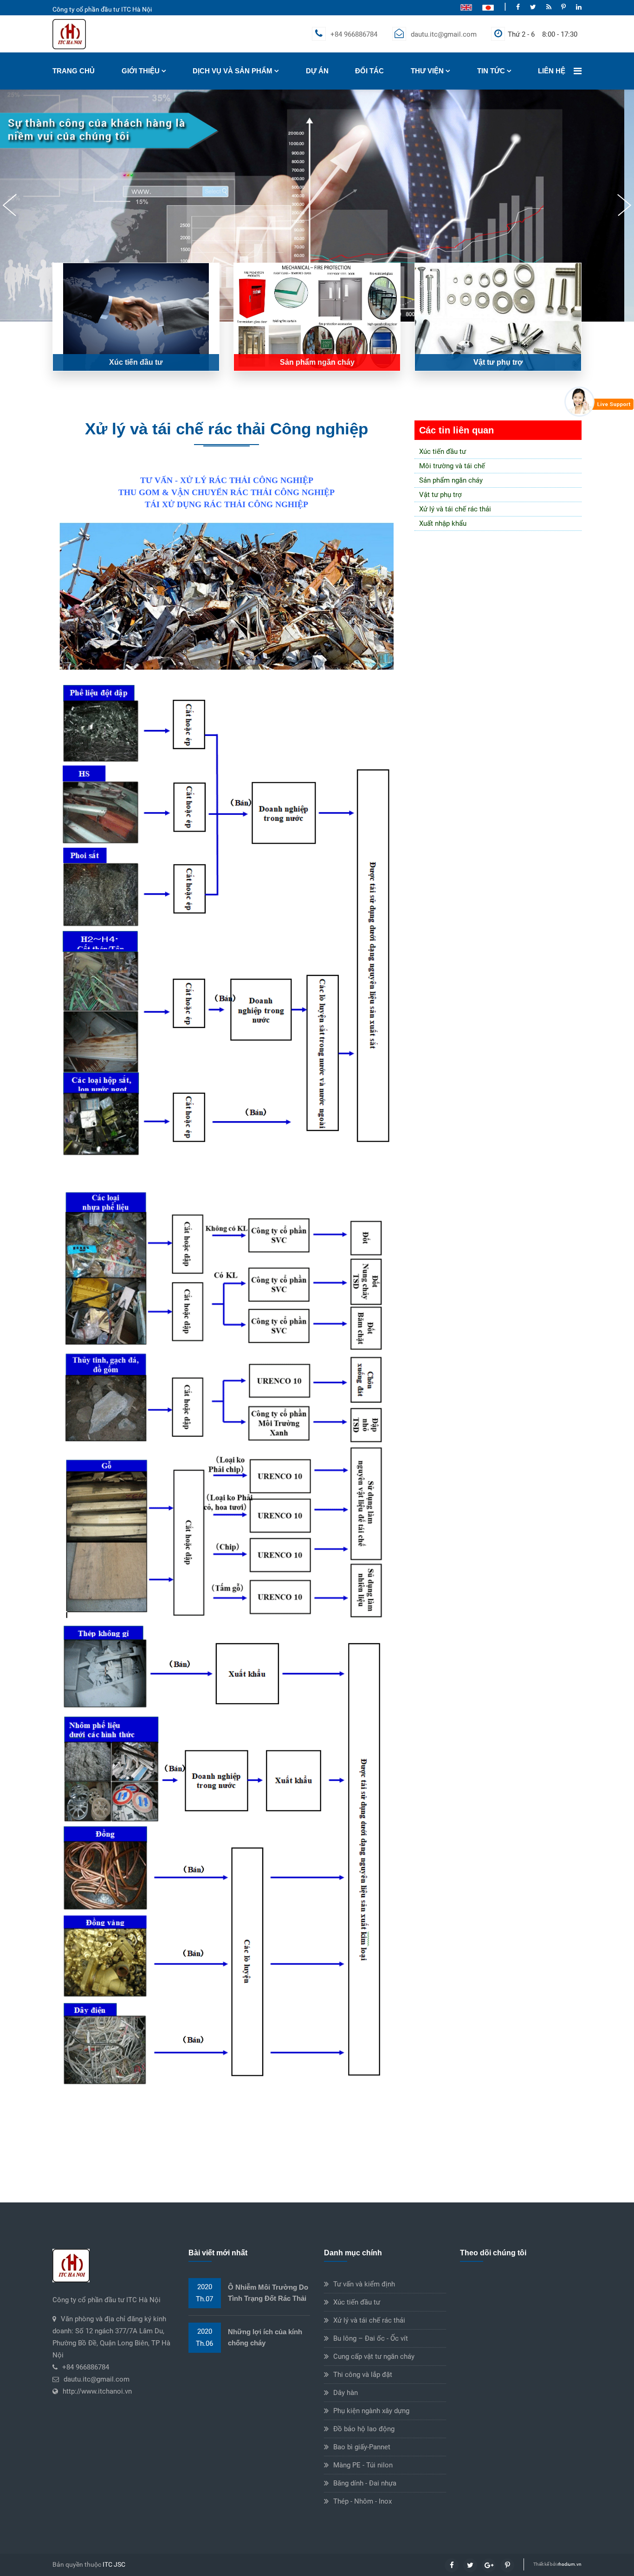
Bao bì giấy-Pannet (362, 2447)
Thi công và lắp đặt (363, 2375)
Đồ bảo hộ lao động (364, 2429)
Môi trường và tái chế (452, 466)
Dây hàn (346, 2393)
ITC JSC (114, 2564)
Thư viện (427, 71)
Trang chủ (74, 71)
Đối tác (369, 71)
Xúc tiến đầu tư (443, 452)
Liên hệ (552, 71)
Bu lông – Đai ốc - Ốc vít (371, 2338)
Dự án (317, 71)
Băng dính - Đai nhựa (365, 2483)
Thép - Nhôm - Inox (362, 2501)
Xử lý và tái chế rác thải (455, 509)
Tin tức (491, 71)
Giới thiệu (141, 71)
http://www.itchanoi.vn (97, 2391)
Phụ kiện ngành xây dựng (371, 2411)
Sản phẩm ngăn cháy (451, 480)
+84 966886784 (354, 34)
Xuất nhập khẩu (443, 523)
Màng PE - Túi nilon (363, 2465)
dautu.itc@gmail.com (444, 34)
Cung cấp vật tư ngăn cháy (374, 2356)
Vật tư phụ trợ (440, 495)
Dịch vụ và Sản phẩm (233, 71)
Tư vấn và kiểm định (364, 2284)
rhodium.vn (569, 2564)
